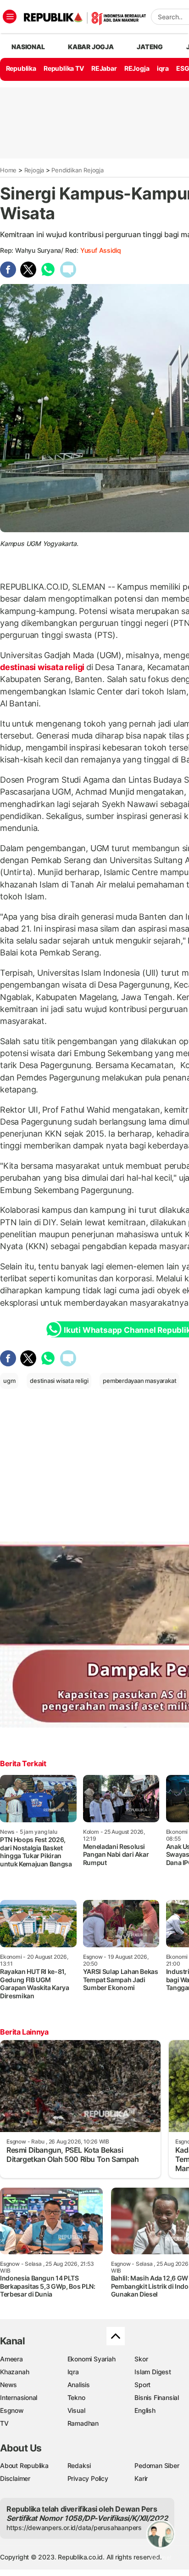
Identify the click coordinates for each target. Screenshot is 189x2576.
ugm (9, 1381)
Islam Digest (153, 2372)
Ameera (11, 2359)
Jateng (150, 47)
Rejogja (34, 170)
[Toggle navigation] (10, 17)
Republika (21, 68)
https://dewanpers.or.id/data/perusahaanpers (74, 2528)
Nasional (28, 47)
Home (8, 170)
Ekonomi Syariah (92, 2359)
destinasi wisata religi (43, 667)
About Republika (24, 2465)
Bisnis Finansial (157, 2397)
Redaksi (79, 2465)
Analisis (79, 2385)
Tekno (76, 2397)
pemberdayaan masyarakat (139, 1381)
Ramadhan (83, 2423)
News (8, 2385)
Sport (142, 2385)
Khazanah (14, 2372)
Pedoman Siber (157, 2465)
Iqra (73, 2372)
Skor (141, 2359)
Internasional (19, 2397)
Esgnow (12, 2410)
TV (4, 2423)
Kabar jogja (91, 47)
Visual (76, 2410)
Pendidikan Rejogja (77, 170)
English (145, 2410)
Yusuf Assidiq (101, 250)
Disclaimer (15, 2478)
